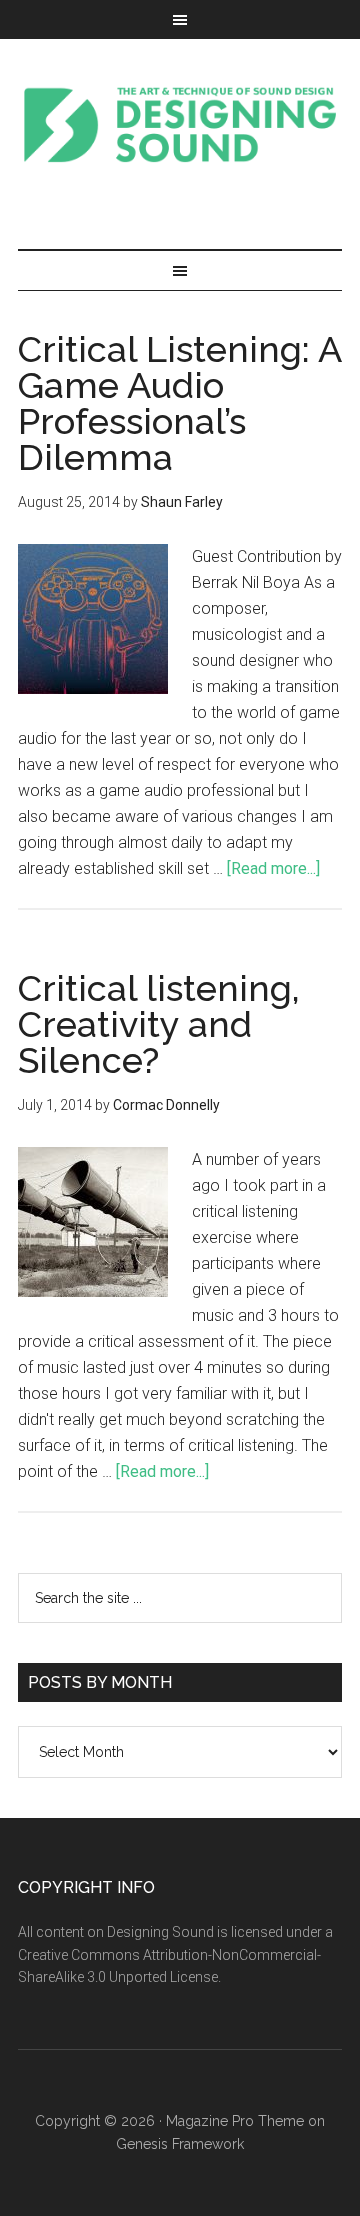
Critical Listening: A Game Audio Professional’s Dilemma (179, 403)
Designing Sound (180, 124)
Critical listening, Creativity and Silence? (159, 1024)
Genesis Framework (180, 2144)
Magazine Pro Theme (235, 2121)
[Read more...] (273, 868)
